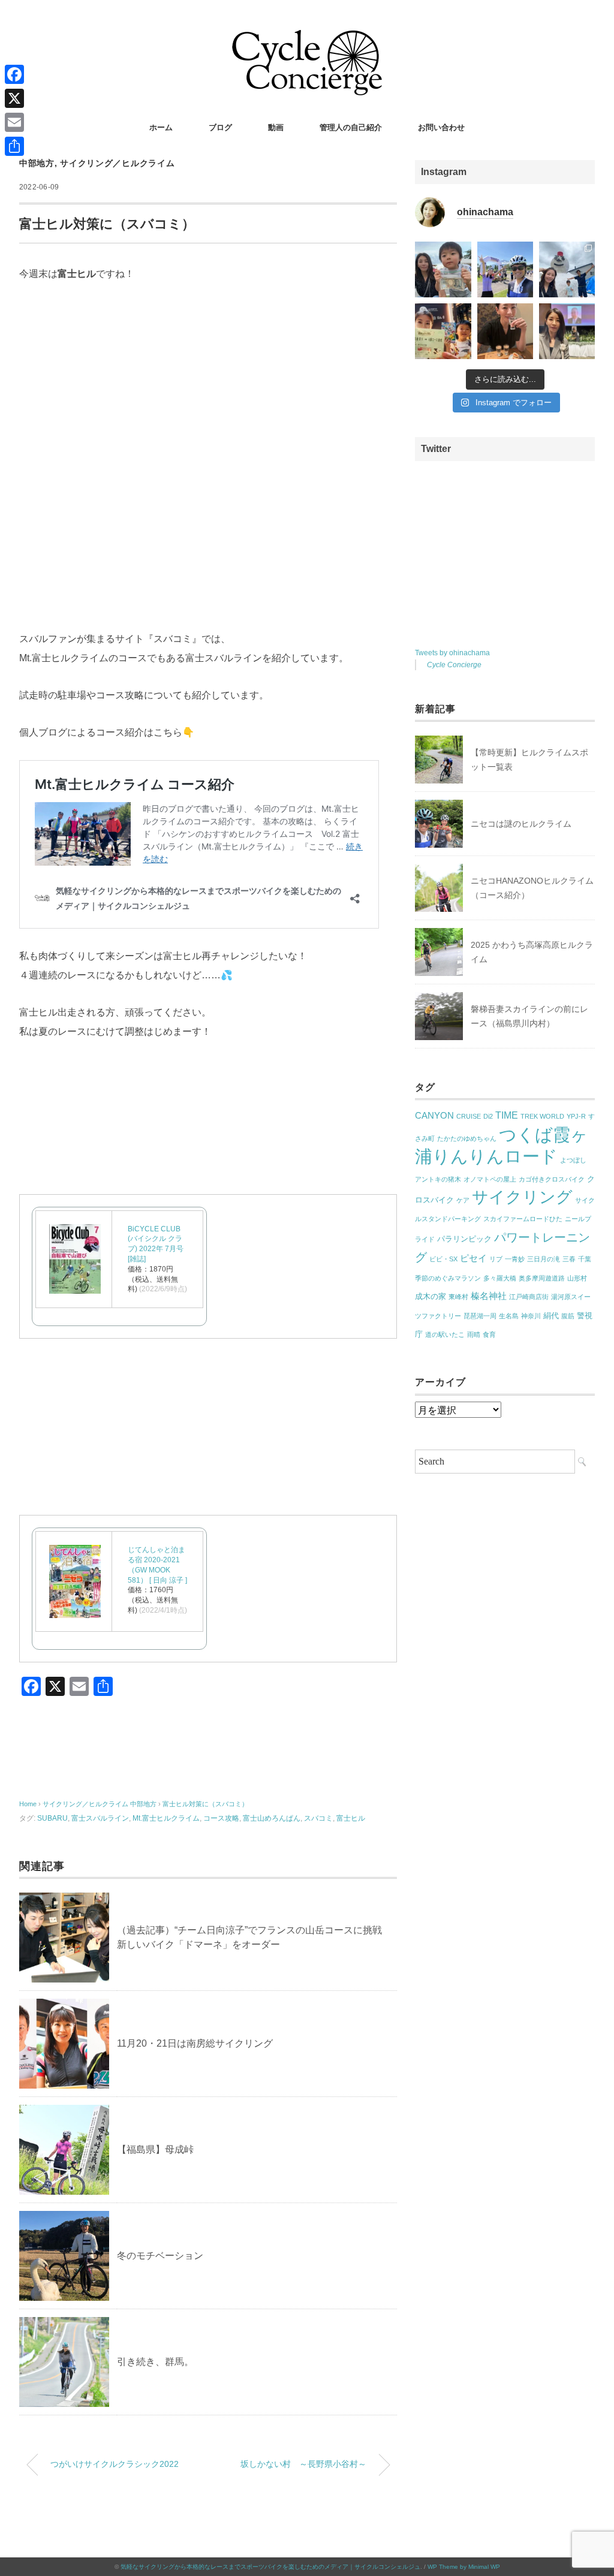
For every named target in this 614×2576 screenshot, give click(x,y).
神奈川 (531, 1316)
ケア (463, 1200)
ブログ (220, 127)
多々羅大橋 (500, 1278)
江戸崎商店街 (529, 1297)
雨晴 (474, 1334)
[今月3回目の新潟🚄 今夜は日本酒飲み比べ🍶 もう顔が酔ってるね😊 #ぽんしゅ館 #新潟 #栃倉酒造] (505, 331)
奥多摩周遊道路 (542, 1278)
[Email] (14, 122)
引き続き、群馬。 (155, 2362)
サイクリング (522, 1197)
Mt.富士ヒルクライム (166, 1818)
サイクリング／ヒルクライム (117, 163)
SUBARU (52, 1818)
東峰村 (458, 1297)
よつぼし (573, 1160)
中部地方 (37, 163)
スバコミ (318, 1818)
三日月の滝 (544, 1259)
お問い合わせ (441, 127)
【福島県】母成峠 (155, 2149)
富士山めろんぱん (272, 1818)
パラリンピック (464, 1239)
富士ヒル (351, 1818)
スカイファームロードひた (523, 1219)
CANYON (434, 1116)
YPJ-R (576, 1116)
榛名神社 (489, 1296)
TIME (507, 1115)
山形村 (577, 1278)
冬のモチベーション (160, 2256)
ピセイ (473, 1258)
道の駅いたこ (445, 1334)
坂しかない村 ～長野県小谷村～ (303, 2464)
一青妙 (515, 1259)
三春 (569, 1259)
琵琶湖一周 (480, 1316)
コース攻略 (221, 1818)
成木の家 (431, 1296)
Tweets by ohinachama (452, 653)
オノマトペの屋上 (490, 1179)
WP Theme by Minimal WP (464, 2567)
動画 (276, 127)
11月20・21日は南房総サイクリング (195, 2043)
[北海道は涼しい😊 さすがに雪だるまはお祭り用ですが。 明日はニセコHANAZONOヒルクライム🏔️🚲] (567, 269)
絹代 (551, 1316)
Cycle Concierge (454, 665)
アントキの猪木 (438, 1179)
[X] (14, 98)
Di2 (488, 1116)
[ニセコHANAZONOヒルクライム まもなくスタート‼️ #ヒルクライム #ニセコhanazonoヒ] (505, 269)
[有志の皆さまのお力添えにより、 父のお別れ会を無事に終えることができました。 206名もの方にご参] (567, 331)
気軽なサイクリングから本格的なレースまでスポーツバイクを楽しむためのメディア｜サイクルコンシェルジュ (270, 2567)
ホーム (161, 127)
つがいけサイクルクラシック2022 (115, 2464)
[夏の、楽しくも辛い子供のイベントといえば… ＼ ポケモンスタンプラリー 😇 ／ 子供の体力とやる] (443, 331)
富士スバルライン (100, 1818)
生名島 (509, 1316)
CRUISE (469, 1116)
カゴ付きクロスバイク (552, 1179)
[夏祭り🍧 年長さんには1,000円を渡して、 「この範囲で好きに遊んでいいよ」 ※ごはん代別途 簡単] (443, 269)
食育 (489, 1334)
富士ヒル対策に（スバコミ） (205, 1804)
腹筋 (568, 1316)
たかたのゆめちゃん (467, 1138)
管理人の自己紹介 (351, 127)
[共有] (14, 146)
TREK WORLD (542, 1116)
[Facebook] (14, 74)
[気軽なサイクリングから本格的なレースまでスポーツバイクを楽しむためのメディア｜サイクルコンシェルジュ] (307, 39)
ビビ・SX (443, 1259)
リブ (496, 1259)
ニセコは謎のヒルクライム (521, 824)
